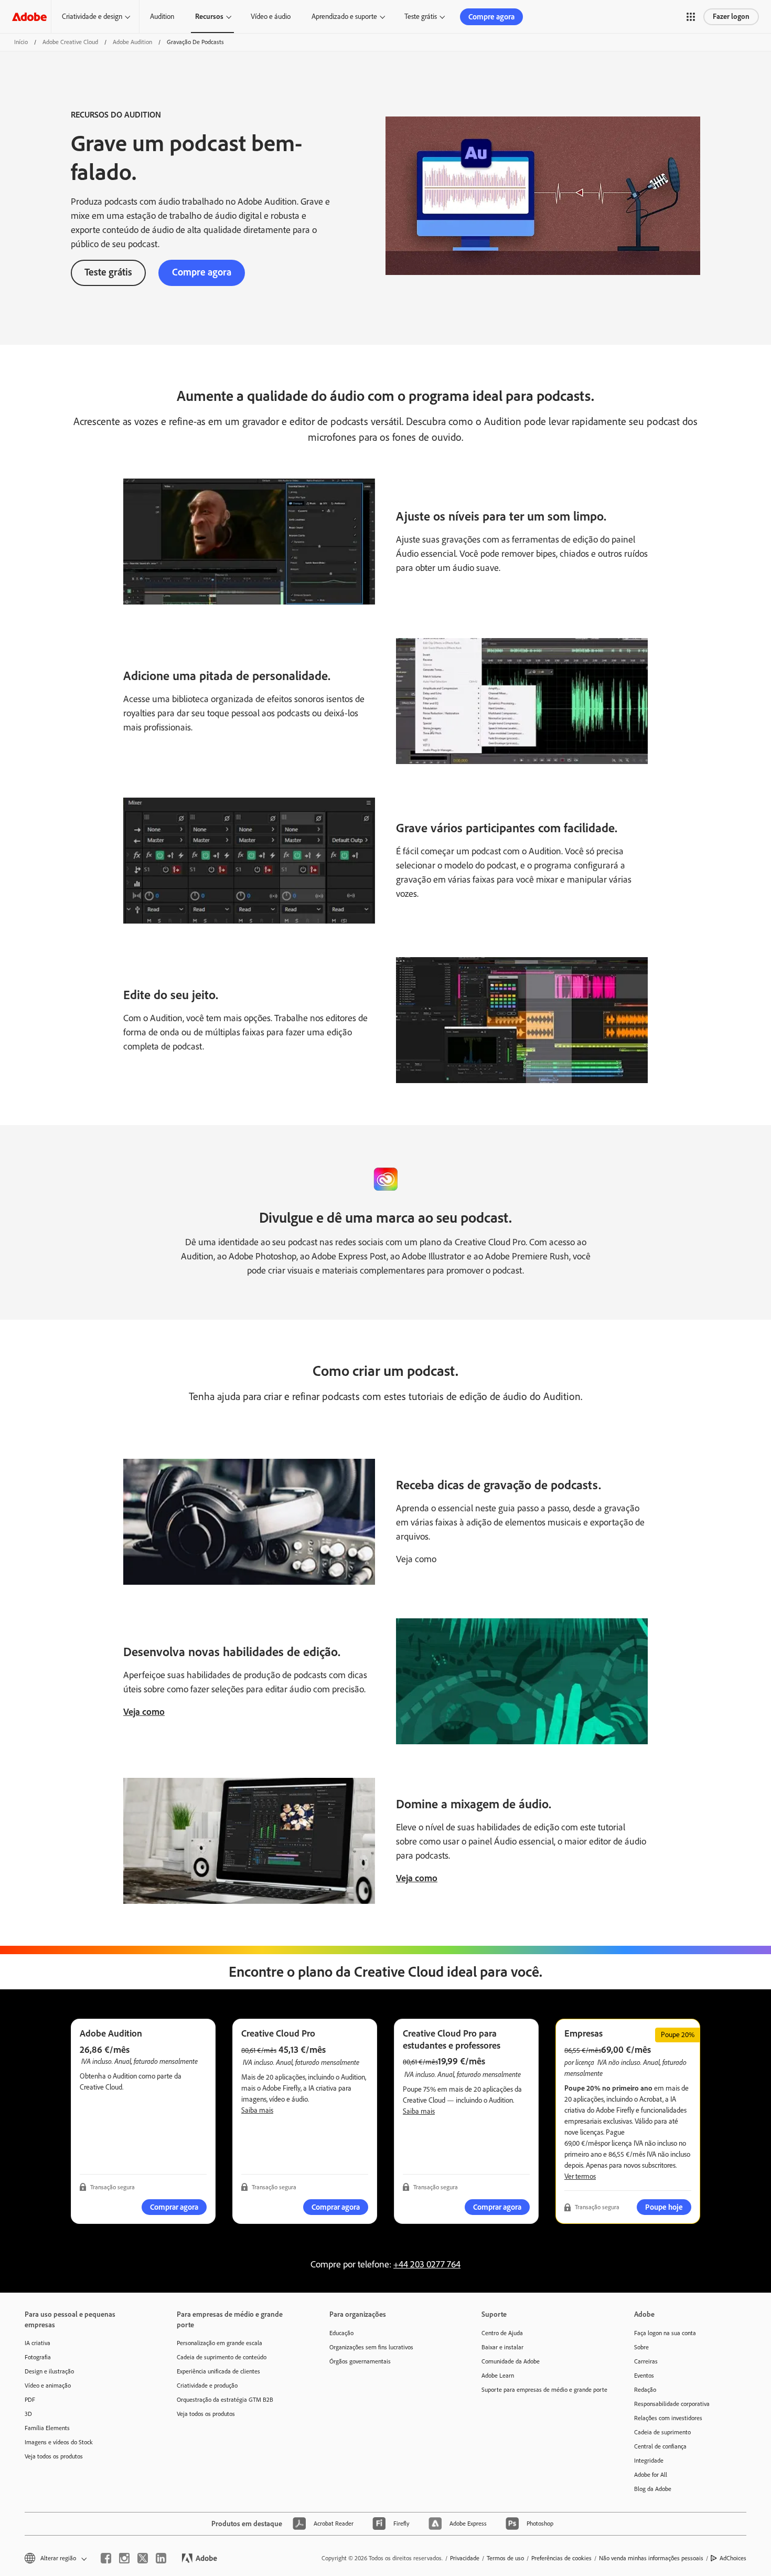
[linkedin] (161, 2558)
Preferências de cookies (561, 2558)
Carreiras (646, 2361)
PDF (30, 2400)
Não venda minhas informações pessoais (651, 2558)
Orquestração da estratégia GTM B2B (225, 2400)
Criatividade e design (92, 17)
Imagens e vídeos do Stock (59, 2442)
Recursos (209, 17)
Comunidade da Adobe (511, 2361)
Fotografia (38, 2357)
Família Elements (47, 2428)
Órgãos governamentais (360, 2361)
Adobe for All (651, 2475)
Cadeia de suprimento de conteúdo (222, 2357)
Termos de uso (505, 2558)
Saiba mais (257, 2110)
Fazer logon (731, 17)
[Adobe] (29, 17)
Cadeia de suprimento (662, 2432)
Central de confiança (660, 2446)
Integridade (649, 2461)
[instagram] (124, 2558)
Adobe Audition (132, 42)
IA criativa (38, 2343)
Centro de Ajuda (502, 2333)
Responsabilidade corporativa (672, 2404)
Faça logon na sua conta (665, 2333)
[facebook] (106, 2558)
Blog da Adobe (653, 2489)
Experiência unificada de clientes (218, 2371)
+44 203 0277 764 (427, 2264)
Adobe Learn (498, 2376)
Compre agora (491, 17)
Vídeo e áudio (271, 17)
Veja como (144, 1712)
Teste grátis (421, 17)
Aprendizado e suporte (344, 17)
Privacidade (465, 2558)
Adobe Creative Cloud (70, 42)
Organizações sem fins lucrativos (371, 2347)
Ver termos (580, 2176)
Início (21, 42)
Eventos (644, 2376)
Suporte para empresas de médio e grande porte (542, 2390)
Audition (162, 17)
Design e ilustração (49, 2371)
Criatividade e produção (207, 2386)
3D (28, 2414)
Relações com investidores (668, 2418)
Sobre (641, 2347)
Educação (341, 2333)
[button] (691, 17)
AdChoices (733, 2558)
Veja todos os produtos (54, 2456)
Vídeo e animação (48, 2386)
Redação (645, 2390)
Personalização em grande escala (219, 2343)
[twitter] (143, 2558)
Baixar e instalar (502, 2347)
